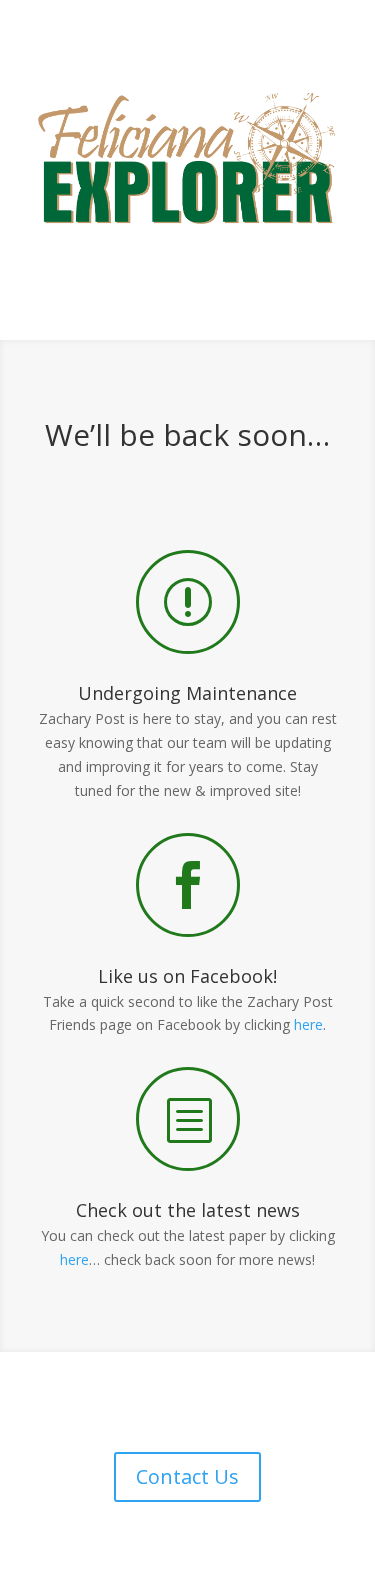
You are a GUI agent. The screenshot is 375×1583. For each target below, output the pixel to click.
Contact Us (187, 1476)
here (308, 1024)
